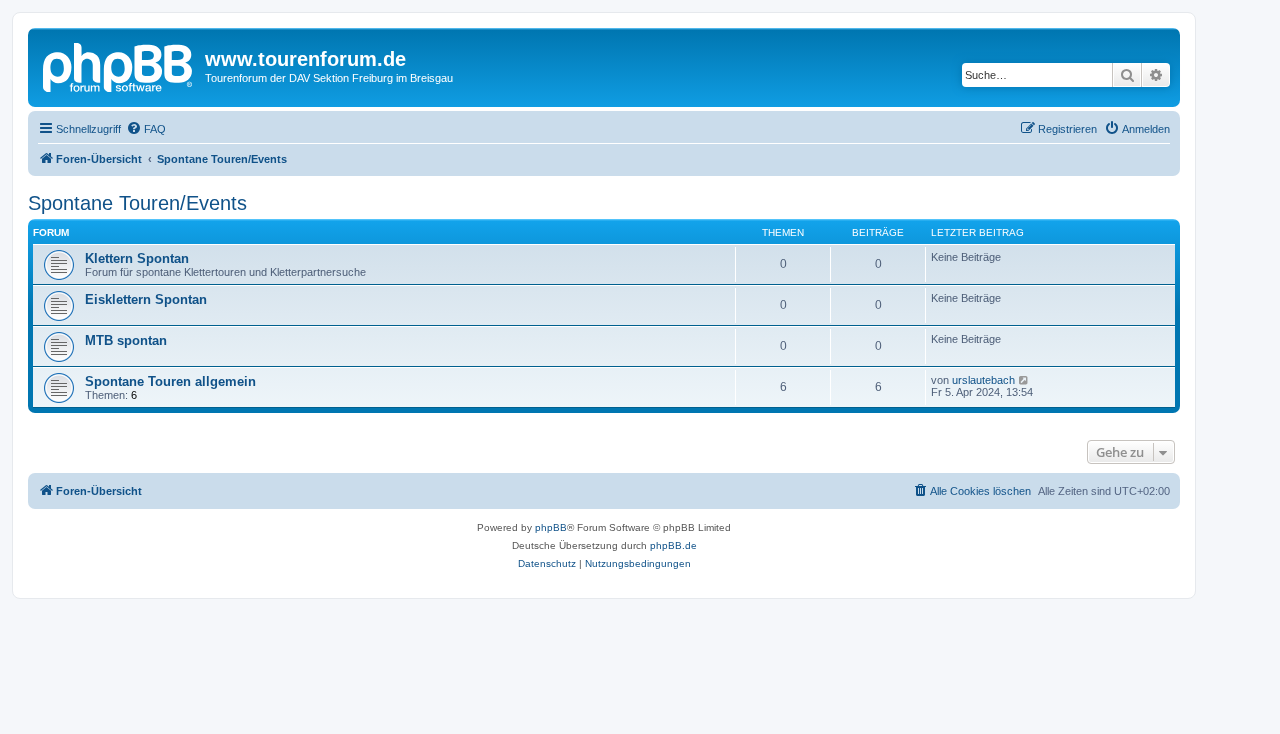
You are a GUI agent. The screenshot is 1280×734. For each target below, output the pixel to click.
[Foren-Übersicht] (119, 65)
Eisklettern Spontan (146, 299)
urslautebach (983, 380)
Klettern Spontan (137, 258)
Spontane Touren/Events (137, 203)
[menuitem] (146, 129)
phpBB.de (673, 545)
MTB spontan (126, 340)
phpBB (551, 527)
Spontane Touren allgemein (170, 381)
